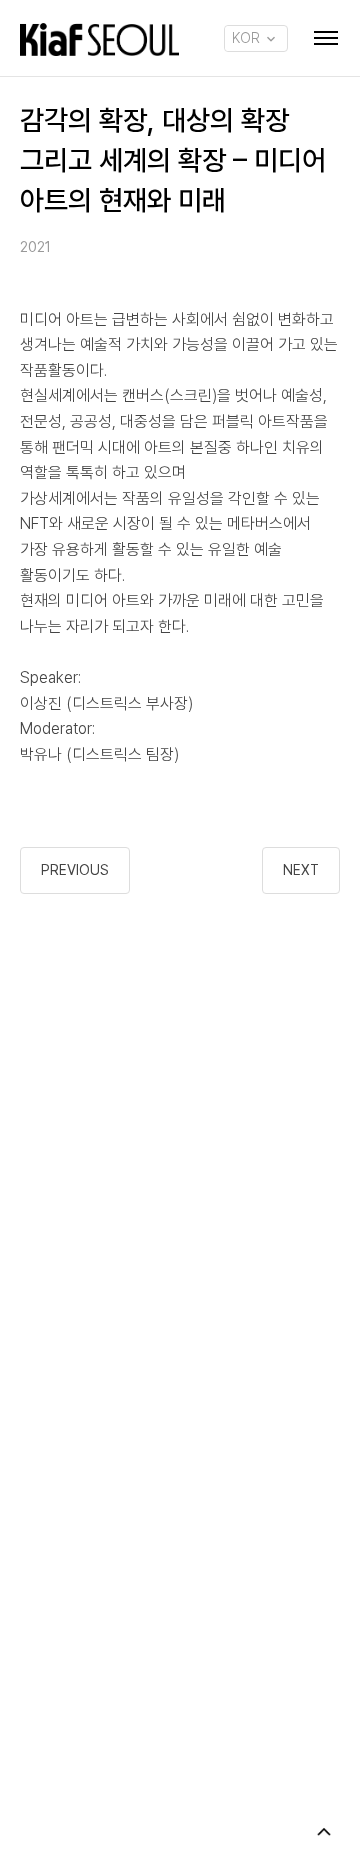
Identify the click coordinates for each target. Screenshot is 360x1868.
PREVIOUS (75, 870)
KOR (247, 38)
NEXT (301, 870)
